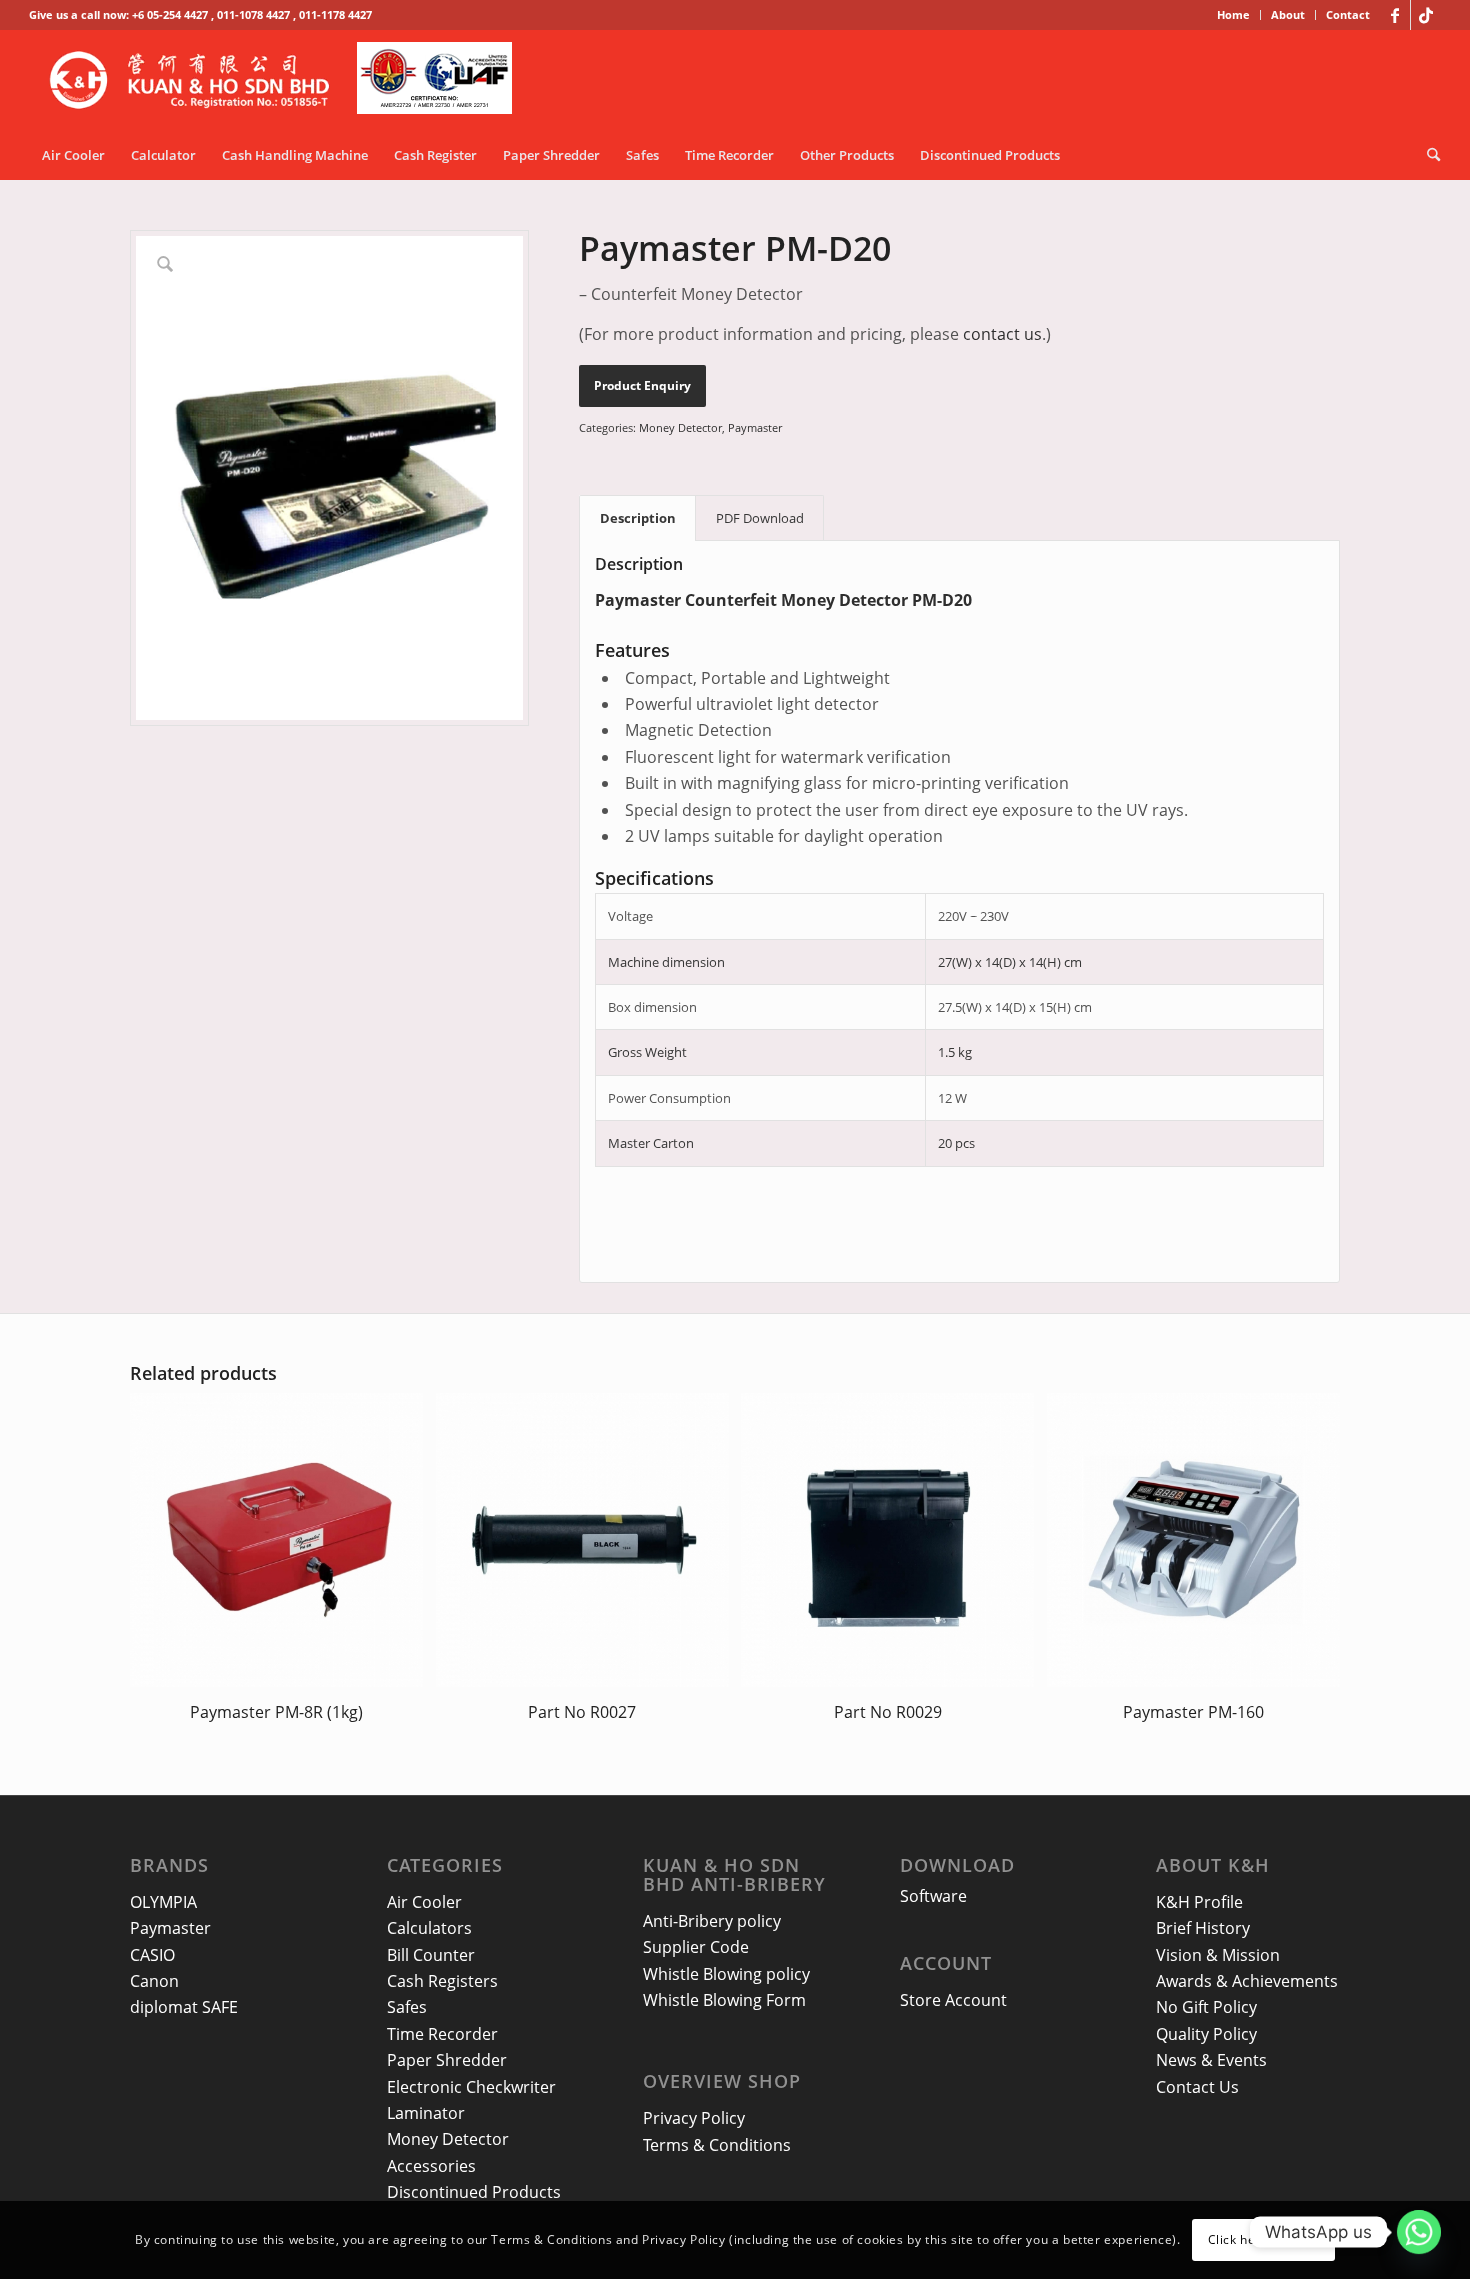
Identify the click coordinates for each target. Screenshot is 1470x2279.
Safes (407, 2007)
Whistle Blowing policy (726, 1974)
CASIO (152, 1955)
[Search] (1427, 155)
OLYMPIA (163, 1902)
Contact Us (1197, 2087)
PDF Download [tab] (760, 518)
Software (933, 1896)
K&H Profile (1199, 1902)
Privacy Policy (694, 2118)
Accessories (431, 2166)
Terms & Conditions (717, 2145)
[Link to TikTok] (1426, 15)
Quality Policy (1206, 2034)
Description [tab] (638, 518)
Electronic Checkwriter (471, 2087)
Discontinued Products (474, 2192)
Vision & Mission (1218, 1955)
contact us (1002, 334)
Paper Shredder (447, 2060)
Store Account (953, 2000)
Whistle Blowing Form (724, 2000)
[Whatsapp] (1419, 2232)
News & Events (1211, 2060)
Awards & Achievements (1247, 1981)
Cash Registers (442, 1981)
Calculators (429, 1928)
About (1288, 14)
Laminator (426, 2113)
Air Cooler (424, 1902)
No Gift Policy (1206, 2007)
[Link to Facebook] (1395, 15)
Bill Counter (431, 1955)
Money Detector (680, 427)
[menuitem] (1234, 15)
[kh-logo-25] (286, 80)
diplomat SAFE (184, 2007)
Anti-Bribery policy (712, 1921)
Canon (154, 1981)
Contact (1348, 14)
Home (1233, 14)
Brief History (1203, 1928)
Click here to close (1264, 2239)
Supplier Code (696, 1947)
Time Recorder (442, 2034)
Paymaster (755, 427)
